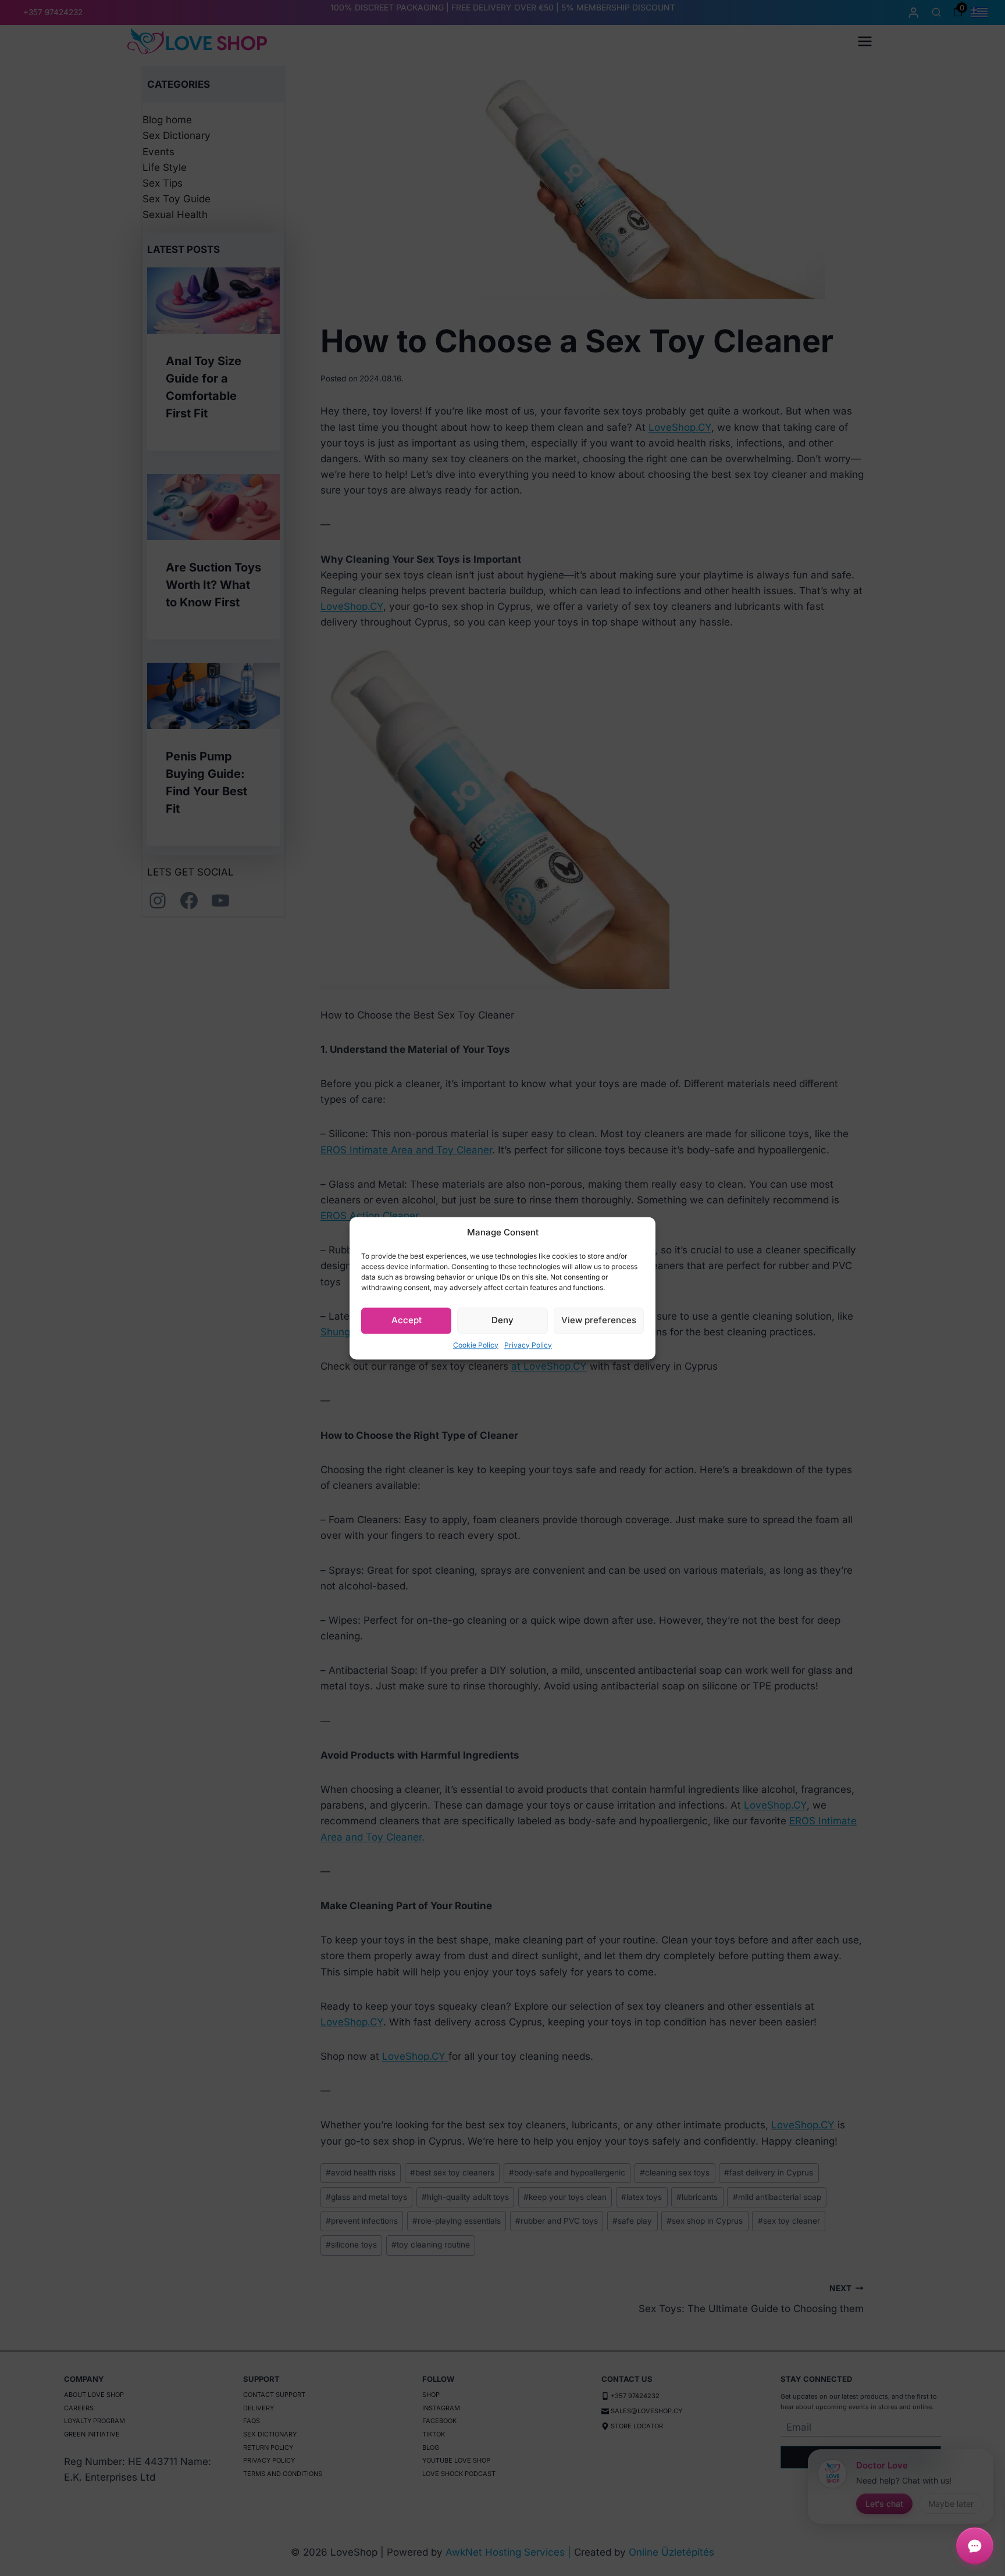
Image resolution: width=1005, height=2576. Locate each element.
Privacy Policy (528, 1345)
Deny (502, 1320)
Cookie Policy (476, 1345)
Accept (407, 1320)
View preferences (599, 1320)
